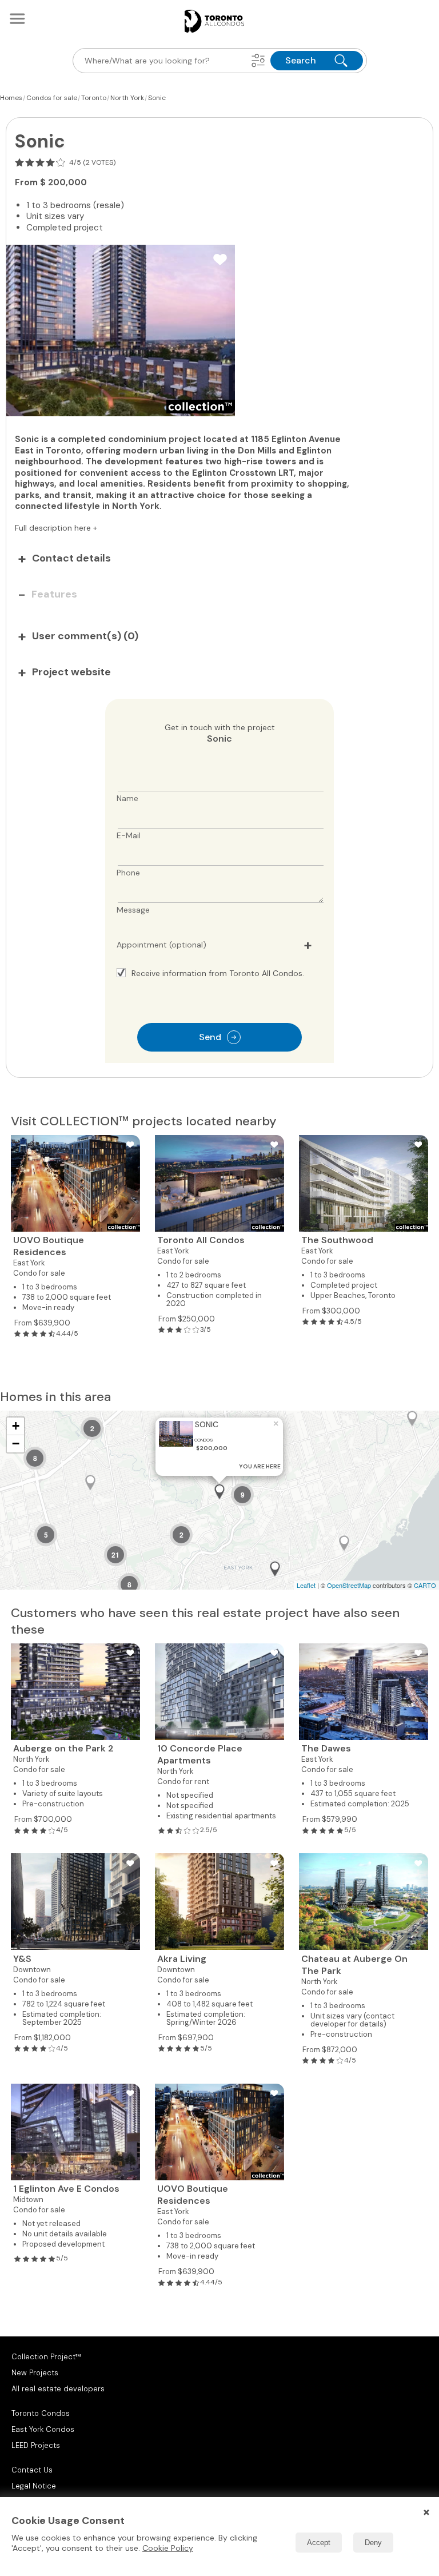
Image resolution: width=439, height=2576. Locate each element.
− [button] (16, 1444)
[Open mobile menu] (17, 18)
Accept (319, 2543)
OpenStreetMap (349, 1585)
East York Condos (43, 2429)
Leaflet (306, 1585)
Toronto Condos (41, 2413)
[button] (258, 61)
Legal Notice (34, 2486)
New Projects (35, 2373)
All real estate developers (58, 2389)
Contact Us (32, 2470)
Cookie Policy (168, 2548)
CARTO (425, 1585)
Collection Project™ (46, 2357)
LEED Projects (36, 2445)
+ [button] (16, 1426)
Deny (373, 2543)
